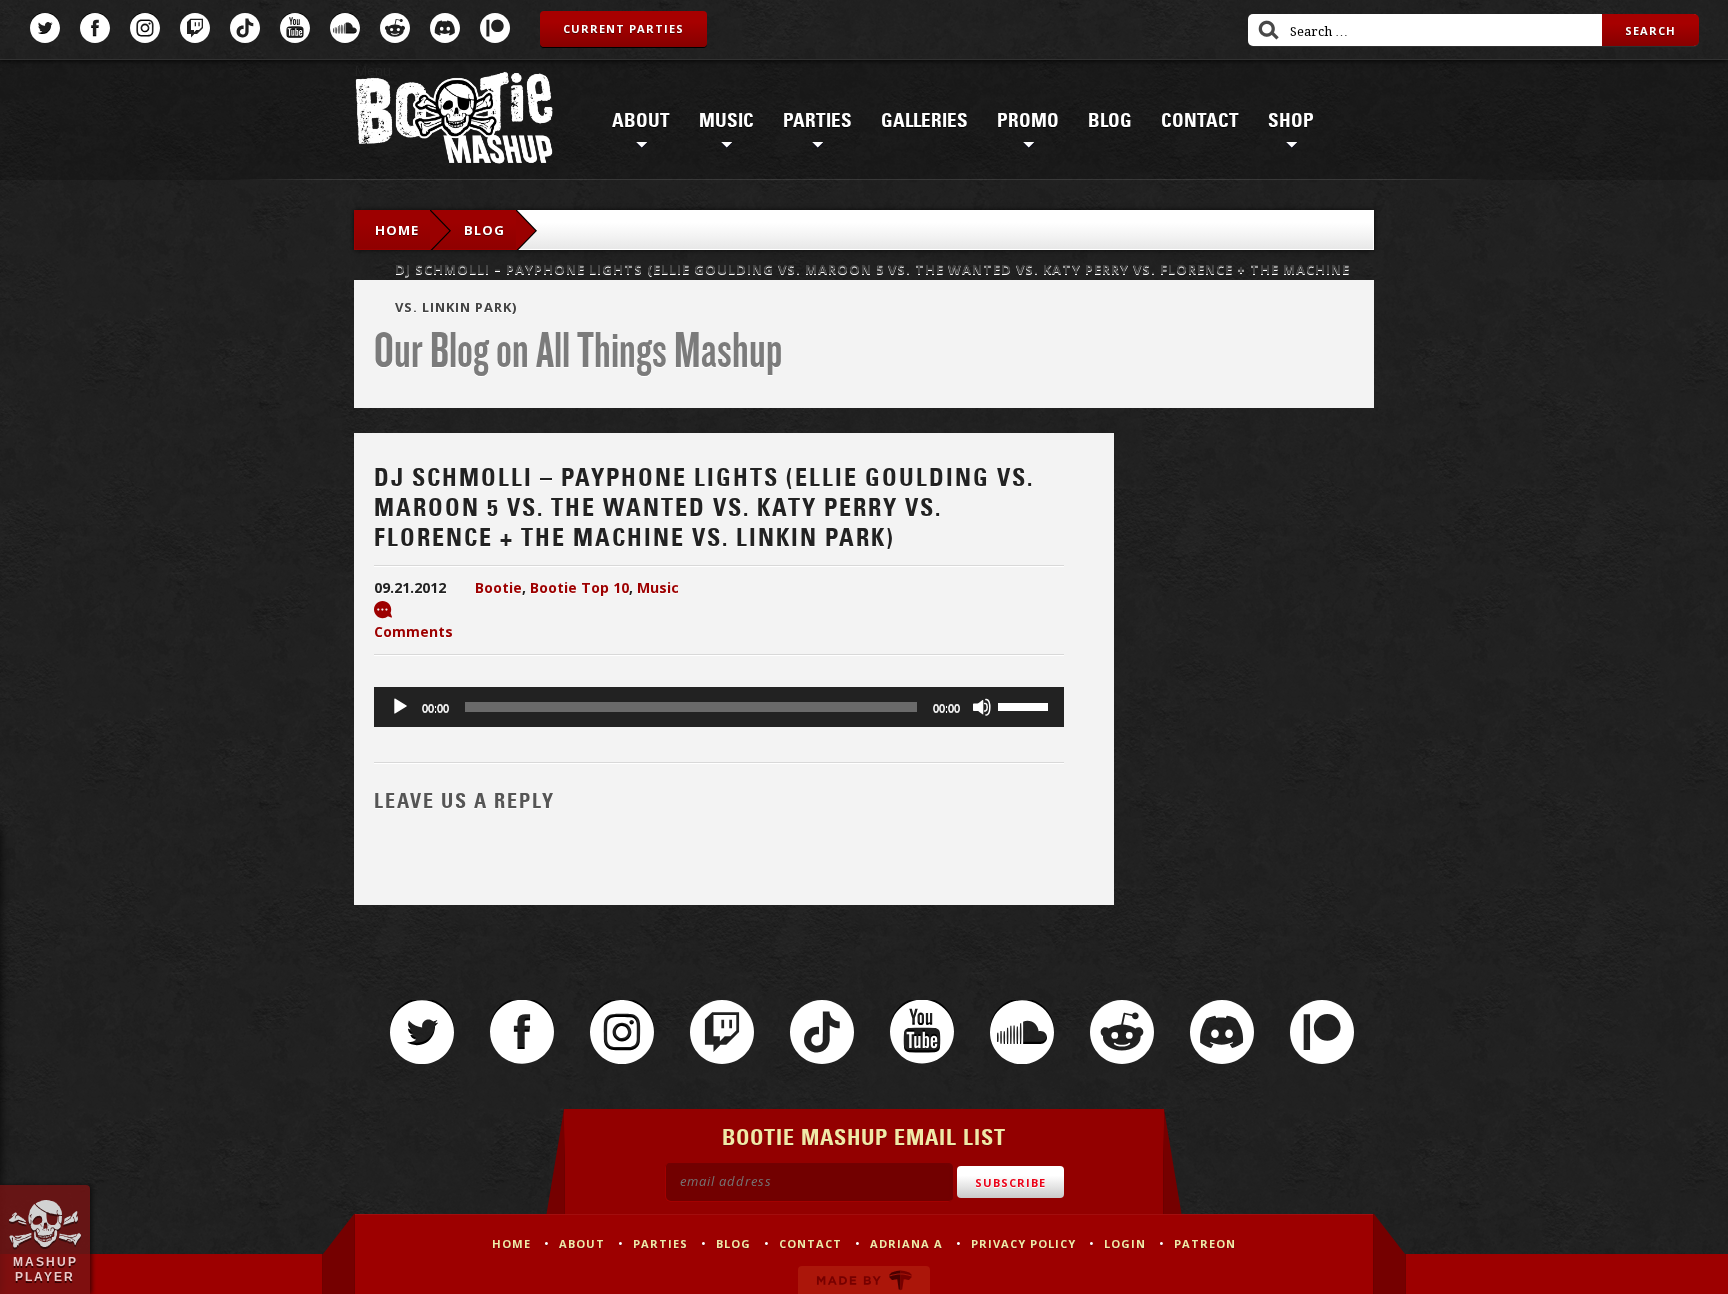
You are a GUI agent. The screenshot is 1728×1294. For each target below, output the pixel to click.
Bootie (498, 587)
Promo (1028, 121)
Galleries (924, 121)
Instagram (145, 28)
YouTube (295, 28)
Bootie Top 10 (579, 587)
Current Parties (623, 28)
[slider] (1026, 705)
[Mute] (982, 707)
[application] (719, 707)
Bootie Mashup (454, 121)
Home (397, 230)
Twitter (45, 28)
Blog (1110, 121)
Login (1125, 1243)
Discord (445, 28)
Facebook (95, 28)
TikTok (245, 28)
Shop (1291, 121)
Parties (817, 121)
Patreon (495, 28)
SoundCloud (345, 28)
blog (484, 230)
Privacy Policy (1023, 1243)
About (641, 121)
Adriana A (906, 1243)
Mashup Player (45, 1269)
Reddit (395, 28)
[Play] (400, 707)
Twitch (195, 28)
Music (726, 121)
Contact (1200, 121)
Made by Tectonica (864, 1280)
